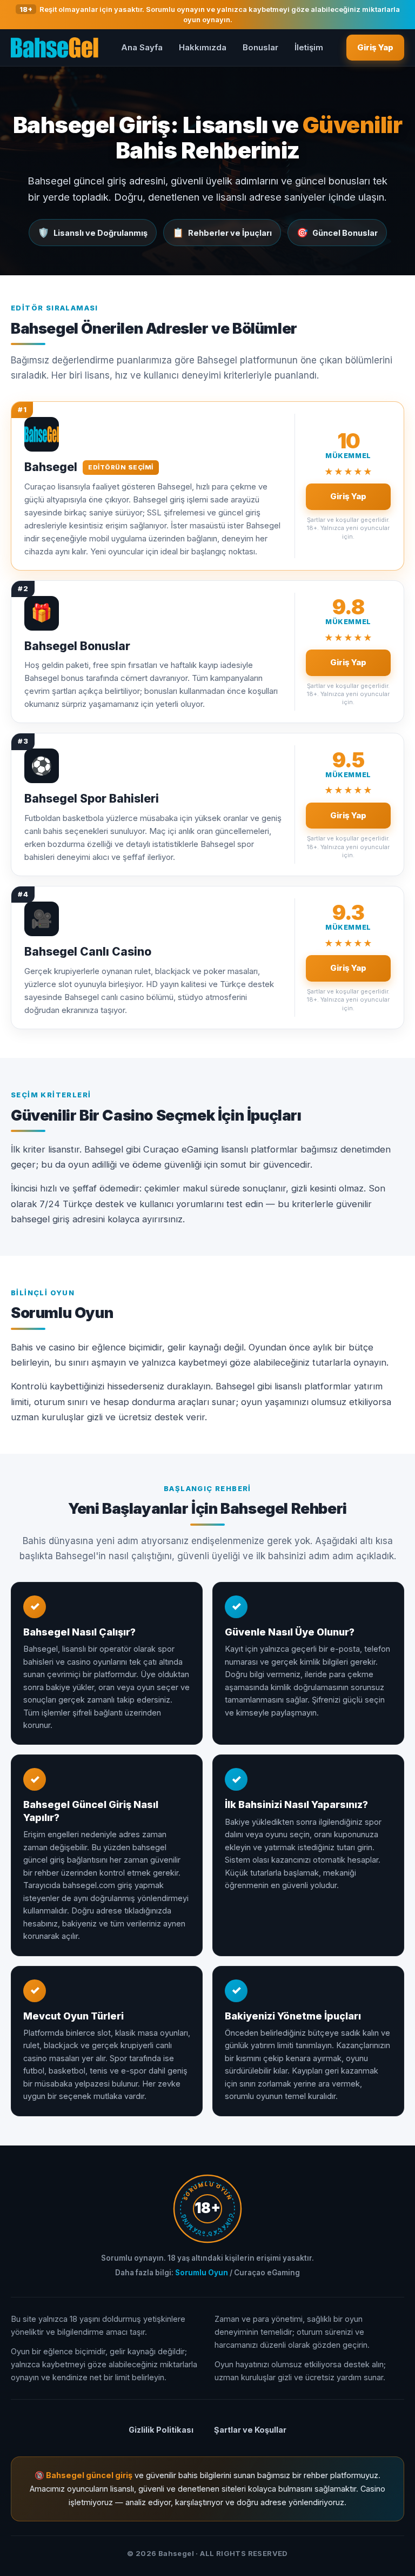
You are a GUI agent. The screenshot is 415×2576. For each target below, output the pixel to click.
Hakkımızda (203, 47)
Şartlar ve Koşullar (250, 2430)
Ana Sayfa (142, 47)
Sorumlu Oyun (202, 2273)
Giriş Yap (375, 47)
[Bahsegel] (55, 48)
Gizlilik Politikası (161, 2430)
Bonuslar (260, 47)
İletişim (309, 47)
